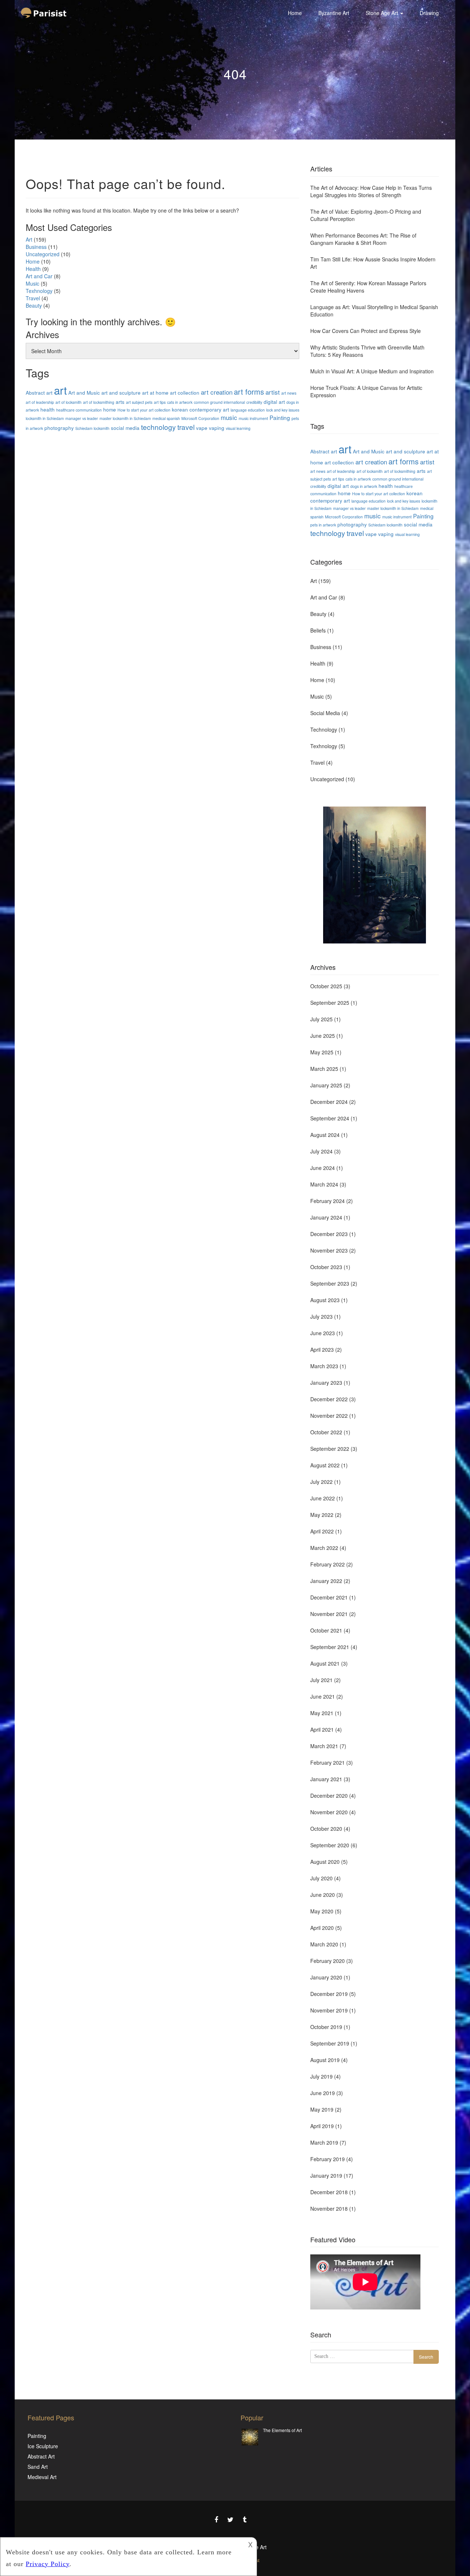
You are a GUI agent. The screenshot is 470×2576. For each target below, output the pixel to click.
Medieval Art (42, 2477)
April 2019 (322, 2126)
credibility (254, 402)
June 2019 (323, 2093)
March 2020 (324, 1944)
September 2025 (330, 1003)
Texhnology (39, 291)
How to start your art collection (144, 410)
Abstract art (39, 392)
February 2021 (328, 1762)
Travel (33, 298)
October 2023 (326, 1267)
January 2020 (326, 1977)
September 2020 (330, 1845)
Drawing (429, 13)
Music (32, 283)
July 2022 (321, 1482)
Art (29, 239)
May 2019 (322, 2109)
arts (120, 402)
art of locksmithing (99, 402)
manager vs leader (82, 418)
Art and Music (84, 392)
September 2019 (330, 2043)
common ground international (219, 402)
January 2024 (326, 1217)
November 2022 (329, 1416)
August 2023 (325, 1300)
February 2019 (328, 2159)
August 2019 (325, 2060)
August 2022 (325, 1465)
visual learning (238, 428)
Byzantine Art (334, 13)
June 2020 (323, 1895)
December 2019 (329, 1994)
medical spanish (166, 418)
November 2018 (329, 2209)
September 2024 (330, 1118)
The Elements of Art (282, 2430)
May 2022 (322, 1515)
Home (295, 13)
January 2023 (326, 1383)
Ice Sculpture (43, 2446)
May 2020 (322, 1911)
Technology (324, 729)
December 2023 (329, 1234)
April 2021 (322, 1729)
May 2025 (322, 1052)
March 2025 (324, 1069)
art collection (185, 392)
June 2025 (323, 1036)
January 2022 (326, 1581)
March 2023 (324, 1366)
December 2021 (329, 1597)
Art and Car (39, 276)
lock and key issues (283, 410)
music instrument (253, 418)
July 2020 (321, 1878)
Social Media (325, 713)
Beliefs (318, 630)
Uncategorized (43, 254)
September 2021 (330, 1647)
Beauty (34, 305)
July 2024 (321, 1151)
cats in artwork (180, 402)
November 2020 (329, 1812)
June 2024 (323, 1168)
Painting (280, 417)
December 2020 (329, 1796)
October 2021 (326, 1630)
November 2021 (329, 1614)
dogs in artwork (364, 486)
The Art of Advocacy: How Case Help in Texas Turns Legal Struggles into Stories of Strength (371, 191)
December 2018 (329, 2192)
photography (59, 428)
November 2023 (329, 1250)
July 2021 (321, 1680)
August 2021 (325, 1663)
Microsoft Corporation (200, 418)
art (60, 390)
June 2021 (323, 1696)
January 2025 (326, 1085)
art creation (217, 392)
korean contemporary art (200, 409)
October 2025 (326, 986)
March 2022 (324, 1548)
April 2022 (322, 1531)
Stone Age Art (383, 13)
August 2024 (325, 1135)
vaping (217, 428)
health (48, 409)
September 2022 (330, 1449)
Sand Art (38, 2467)
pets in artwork (323, 525)
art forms (249, 392)
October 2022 (326, 1432)
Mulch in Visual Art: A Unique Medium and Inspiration (372, 371)
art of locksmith (68, 402)
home (110, 409)
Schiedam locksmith (92, 428)
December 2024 (329, 1102)
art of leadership (40, 402)
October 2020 (326, 1829)
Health (33, 269)
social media (125, 428)
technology (158, 427)
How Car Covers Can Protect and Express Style (366, 331)
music (229, 417)
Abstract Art (41, 2456)
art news (289, 393)
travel (186, 427)
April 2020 (322, 1928)
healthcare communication (79, 410)
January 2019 (326, 2175)
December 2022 (329, 1399)
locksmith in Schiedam (45, 418)
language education (248, 410)
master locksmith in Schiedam (125, 418)
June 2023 (323, 1333)
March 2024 (324, 1184)
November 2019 (329, 2010)
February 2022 (328, 1564)
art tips (160, 402)
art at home (155, 392)
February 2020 (328, 1961)
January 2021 (326, 1779)
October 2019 (326, 2027)
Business (36, 247)
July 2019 (321, 2076)
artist (273, 392)
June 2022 (323, 1498)
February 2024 (328, 1201)
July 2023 (321, 1316)
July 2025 (321, 1019)
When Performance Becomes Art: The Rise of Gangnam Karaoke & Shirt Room (363, 239)
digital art (274, 402)
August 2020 (325, 1862)
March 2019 (324, 2142)
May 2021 (322, 1713)
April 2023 (322, 1349)
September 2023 (330, 1283)
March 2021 (324, 1746)
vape (202, 428)
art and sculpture (121, 392)
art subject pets (139, 402)
